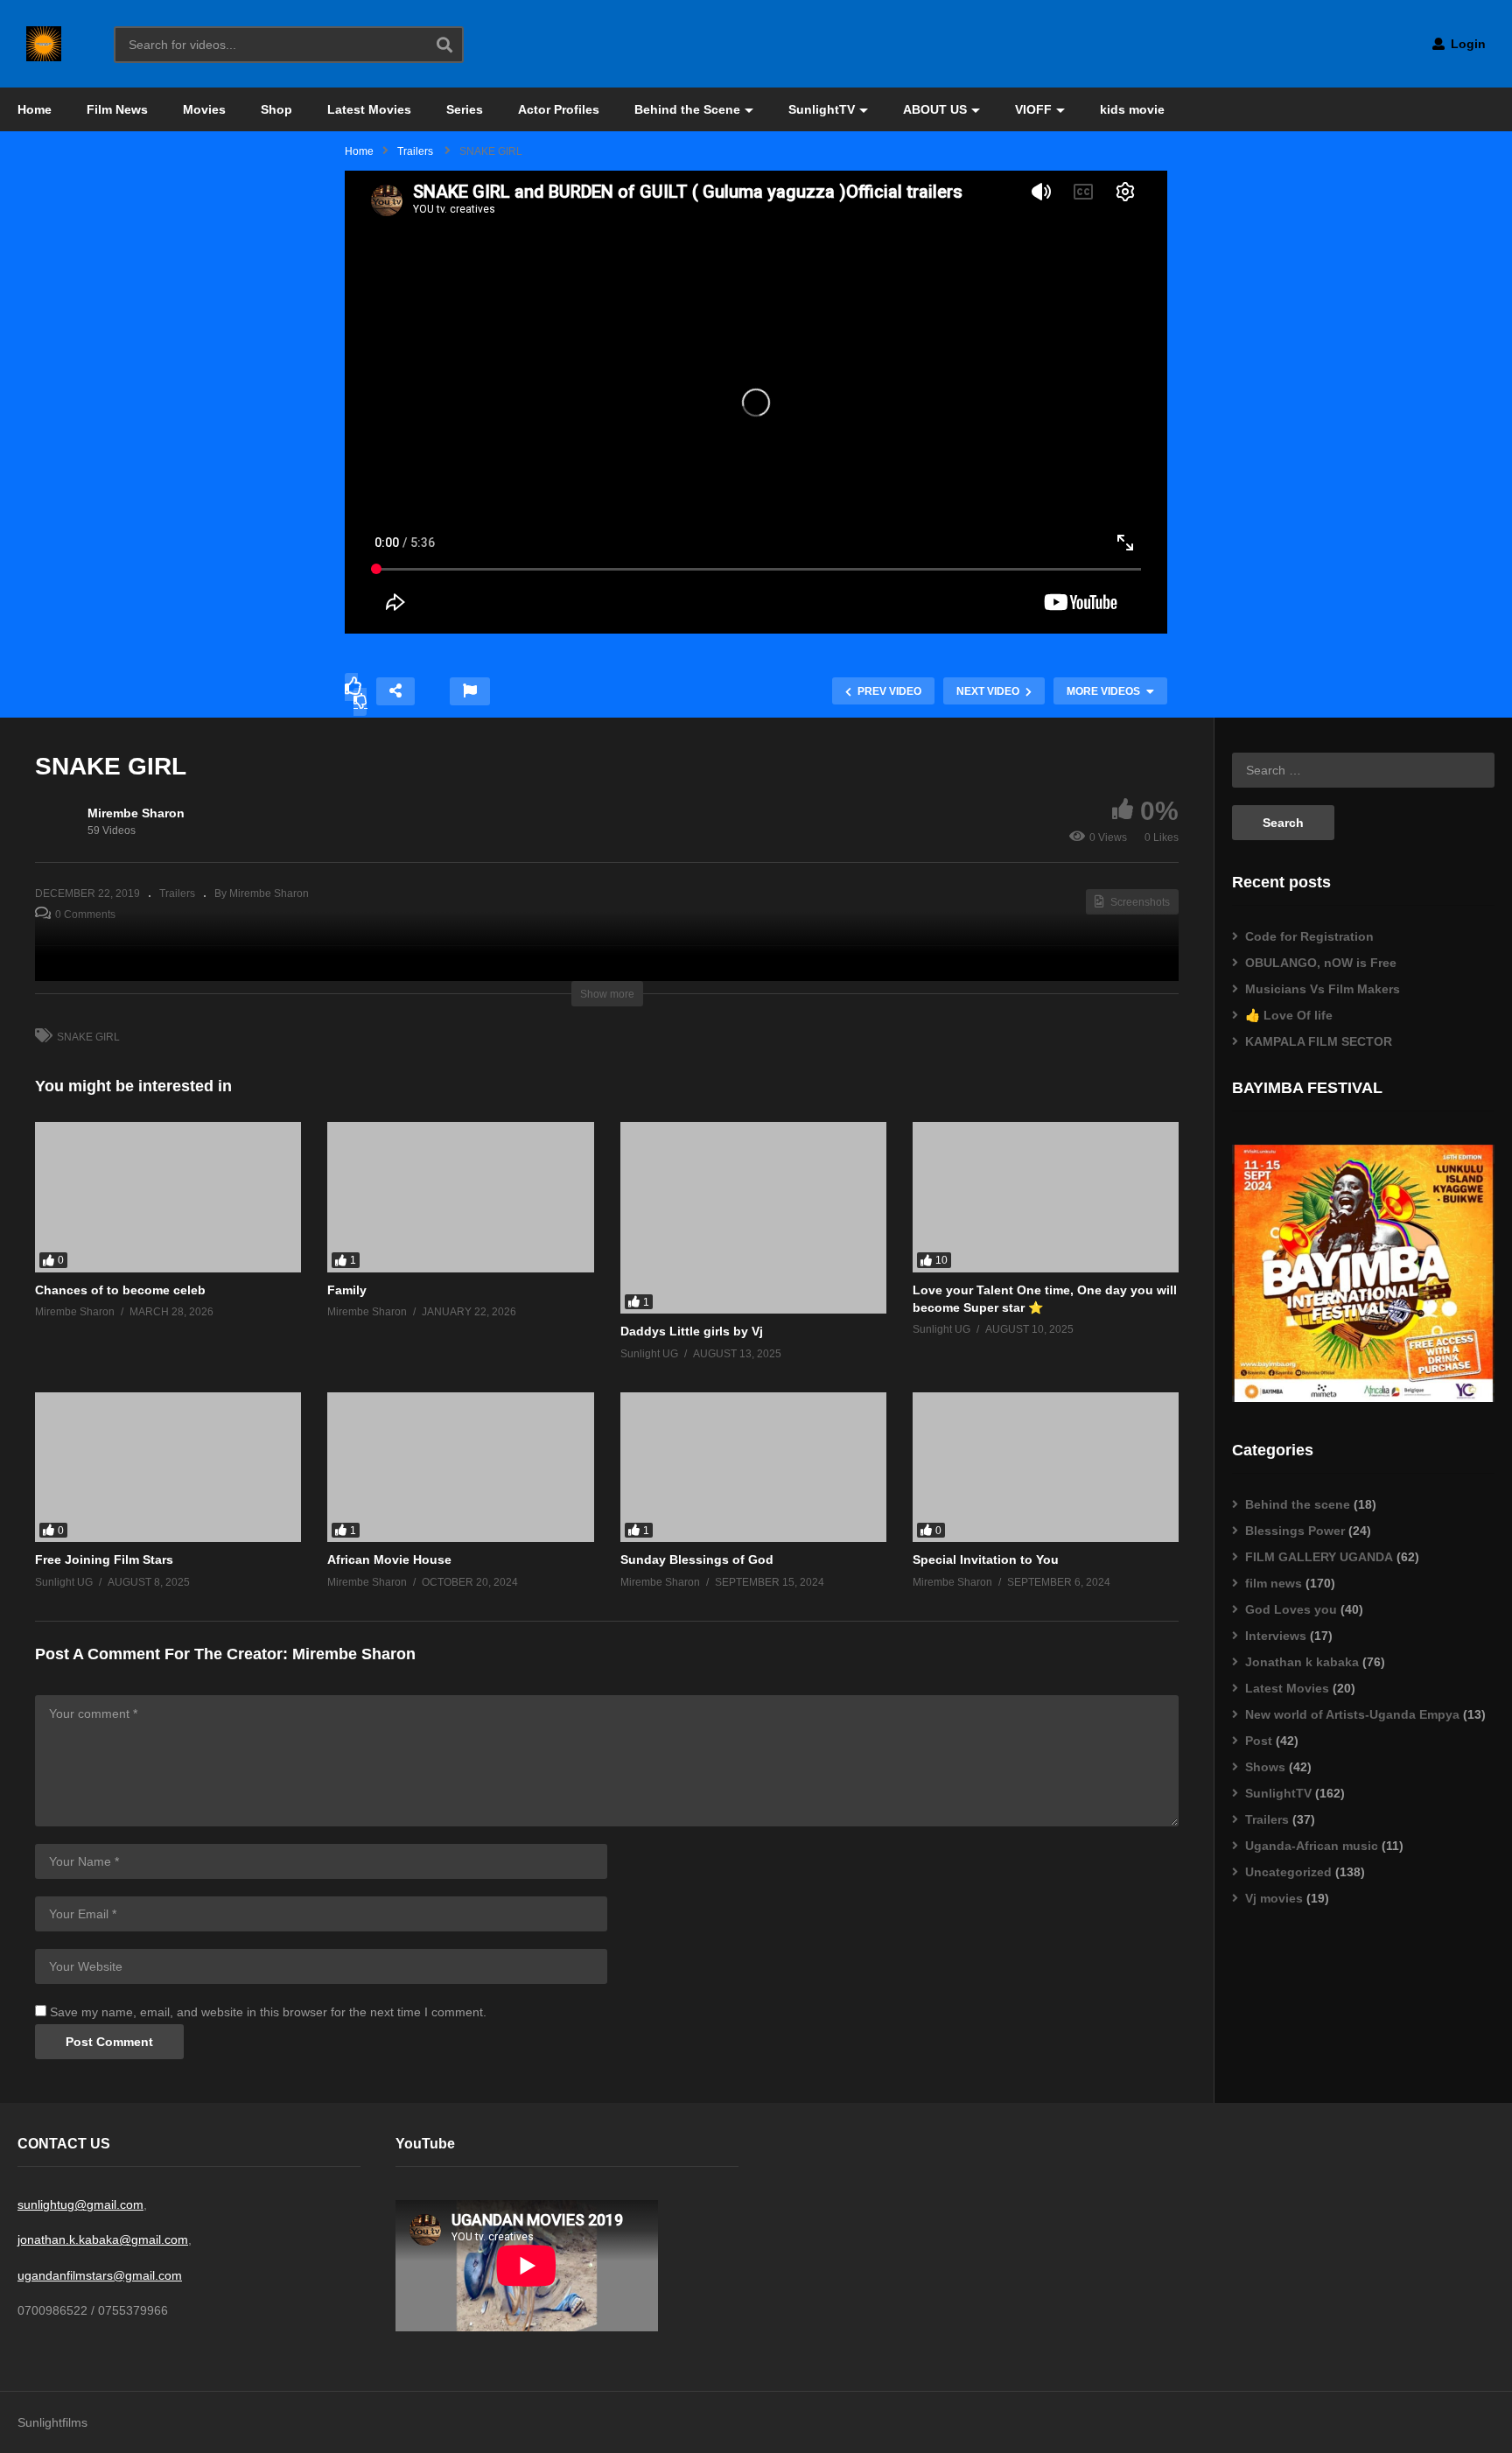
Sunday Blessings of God (697, 1559)
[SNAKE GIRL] (168, 1197)
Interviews (1276, 1636)
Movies (204, 109)
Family (347, 1290)
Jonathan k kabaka (1302, 1662)
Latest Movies (369, 109)
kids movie (1132, 109)
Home (35, 109)
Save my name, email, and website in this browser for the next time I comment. (268, 2012)
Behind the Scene (687, 109)
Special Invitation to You (986, 1559)
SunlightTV (822, 109)
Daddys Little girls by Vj (692, 1331)
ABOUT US (935, 109)
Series (465, 109)
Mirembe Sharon (136, 813)
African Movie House (389, 1559)
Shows (1265, 1767)
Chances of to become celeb (120, 1290)
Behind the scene (1298, 1504)
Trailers (177, 894)
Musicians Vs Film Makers (1323, 989)
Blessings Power (1295, 1531)
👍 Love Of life (1289, 1015)
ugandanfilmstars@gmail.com (100, 2275)
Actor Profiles (559, 109)
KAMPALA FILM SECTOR (1319, 1041)
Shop (276, 109)
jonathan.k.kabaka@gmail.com (103, 2239)
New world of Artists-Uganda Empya (1352, 1714)
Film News (117, 109)
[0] (360, 702)
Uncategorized (1288, 1872)
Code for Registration (1309, 936)
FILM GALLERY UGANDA (1319, 1557)
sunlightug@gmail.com (80, 2204)
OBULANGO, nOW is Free (1321, 963)
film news (1274, 1583)
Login (1466, 44)
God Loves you (1291, 1609)
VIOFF (1033, 109)
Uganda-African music (1312, 1846)
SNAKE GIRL (88, 1037)
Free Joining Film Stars (104, 1559)
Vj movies (1274, 1898)
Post (1259, 1741)
